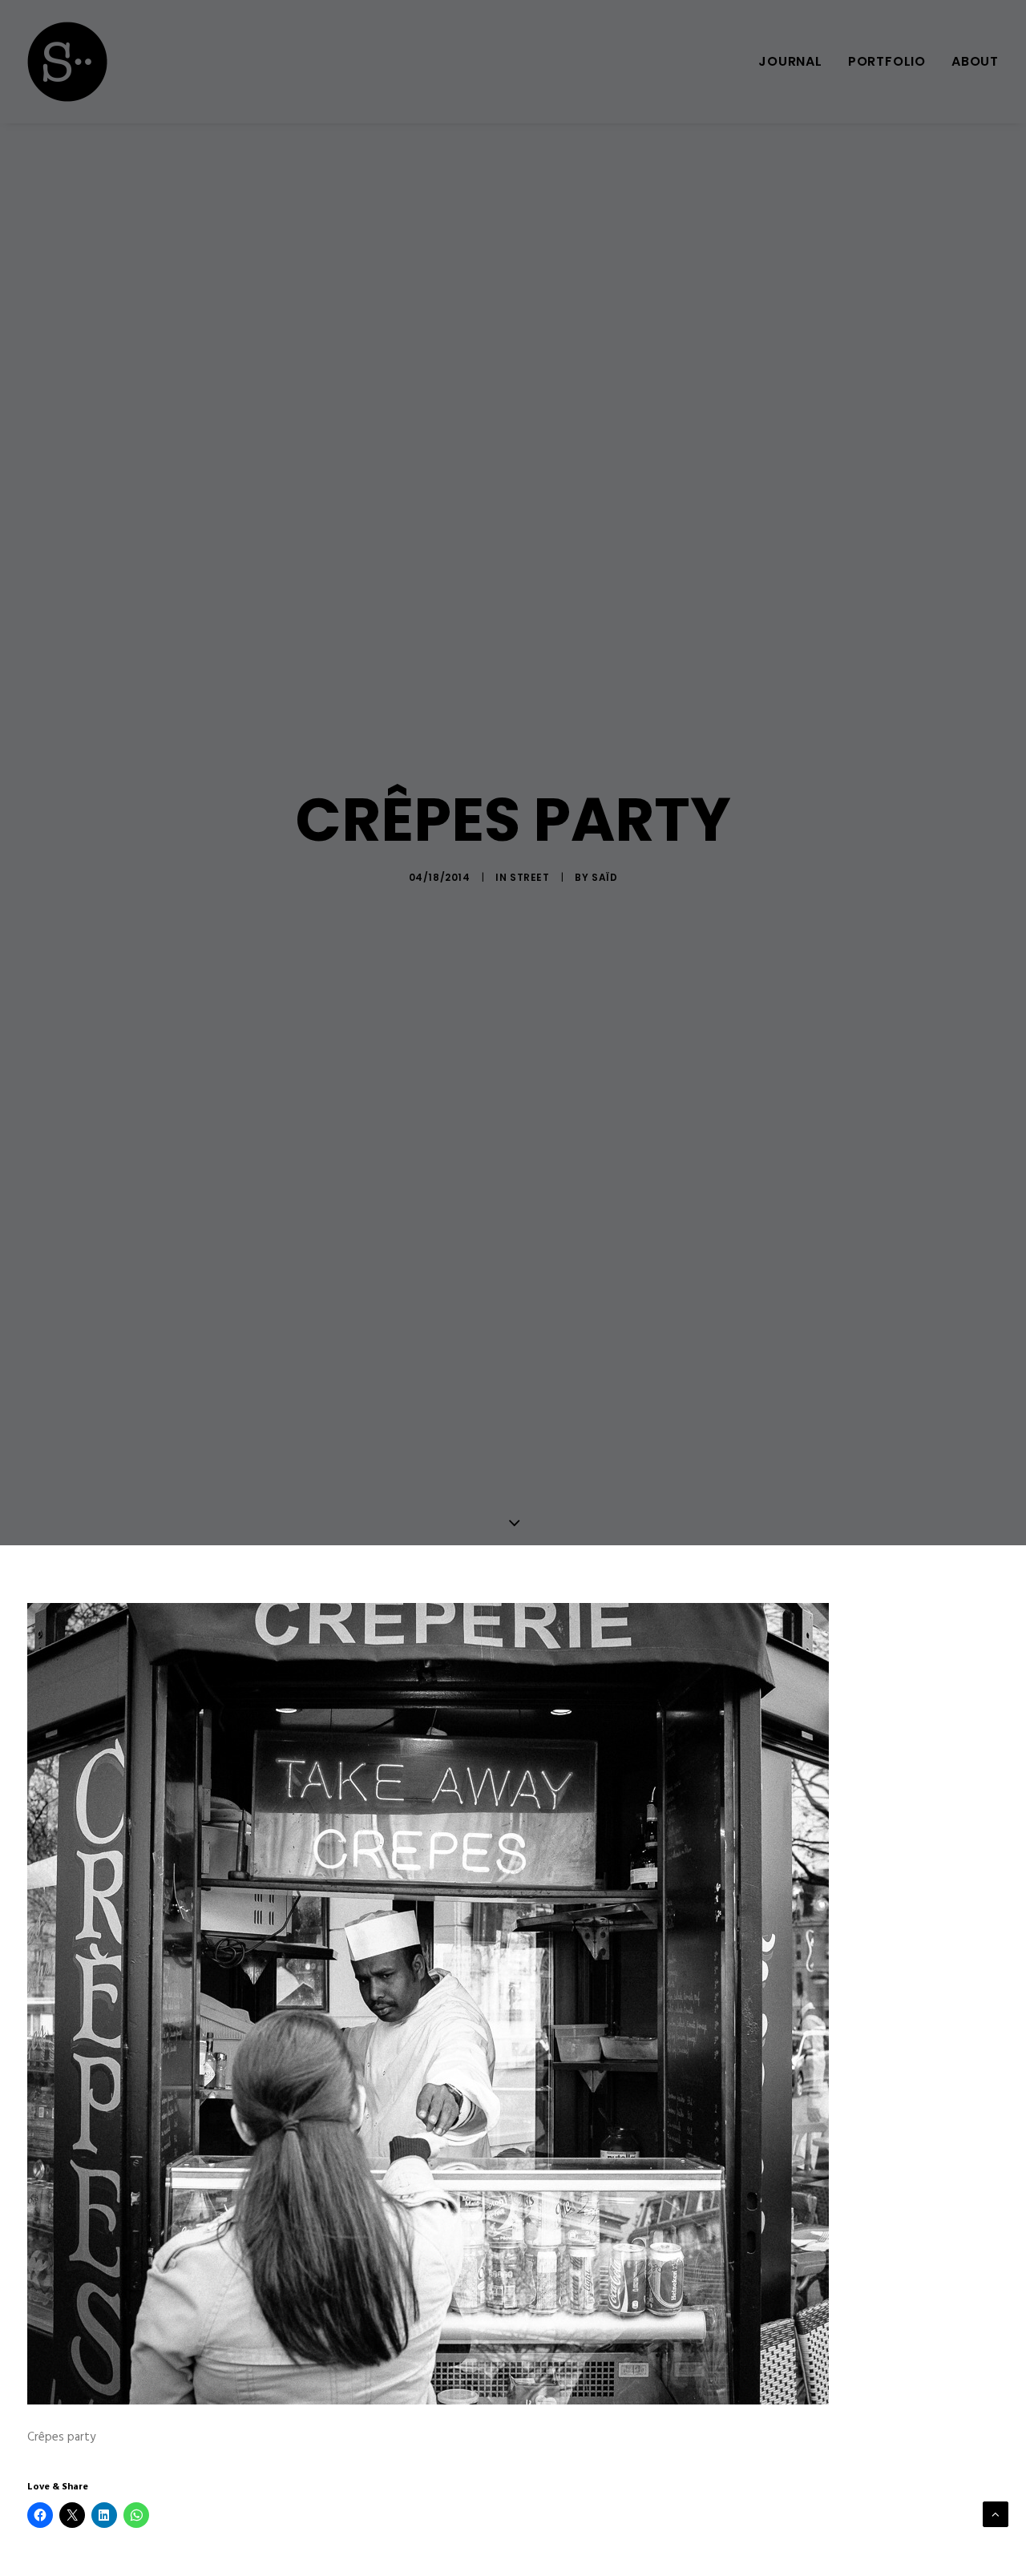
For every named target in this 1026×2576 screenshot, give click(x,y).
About (975, 61)
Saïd (604, 877)
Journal (790, 61)
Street (530, 877)
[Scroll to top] (996, 2514)
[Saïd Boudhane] (67, 62)
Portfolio (887, 61)
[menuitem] (796, 62)
